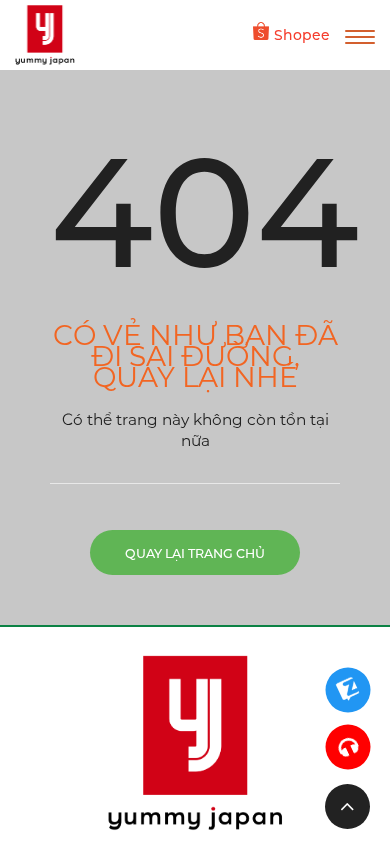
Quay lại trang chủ (195, 553)
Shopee (302, 35)
